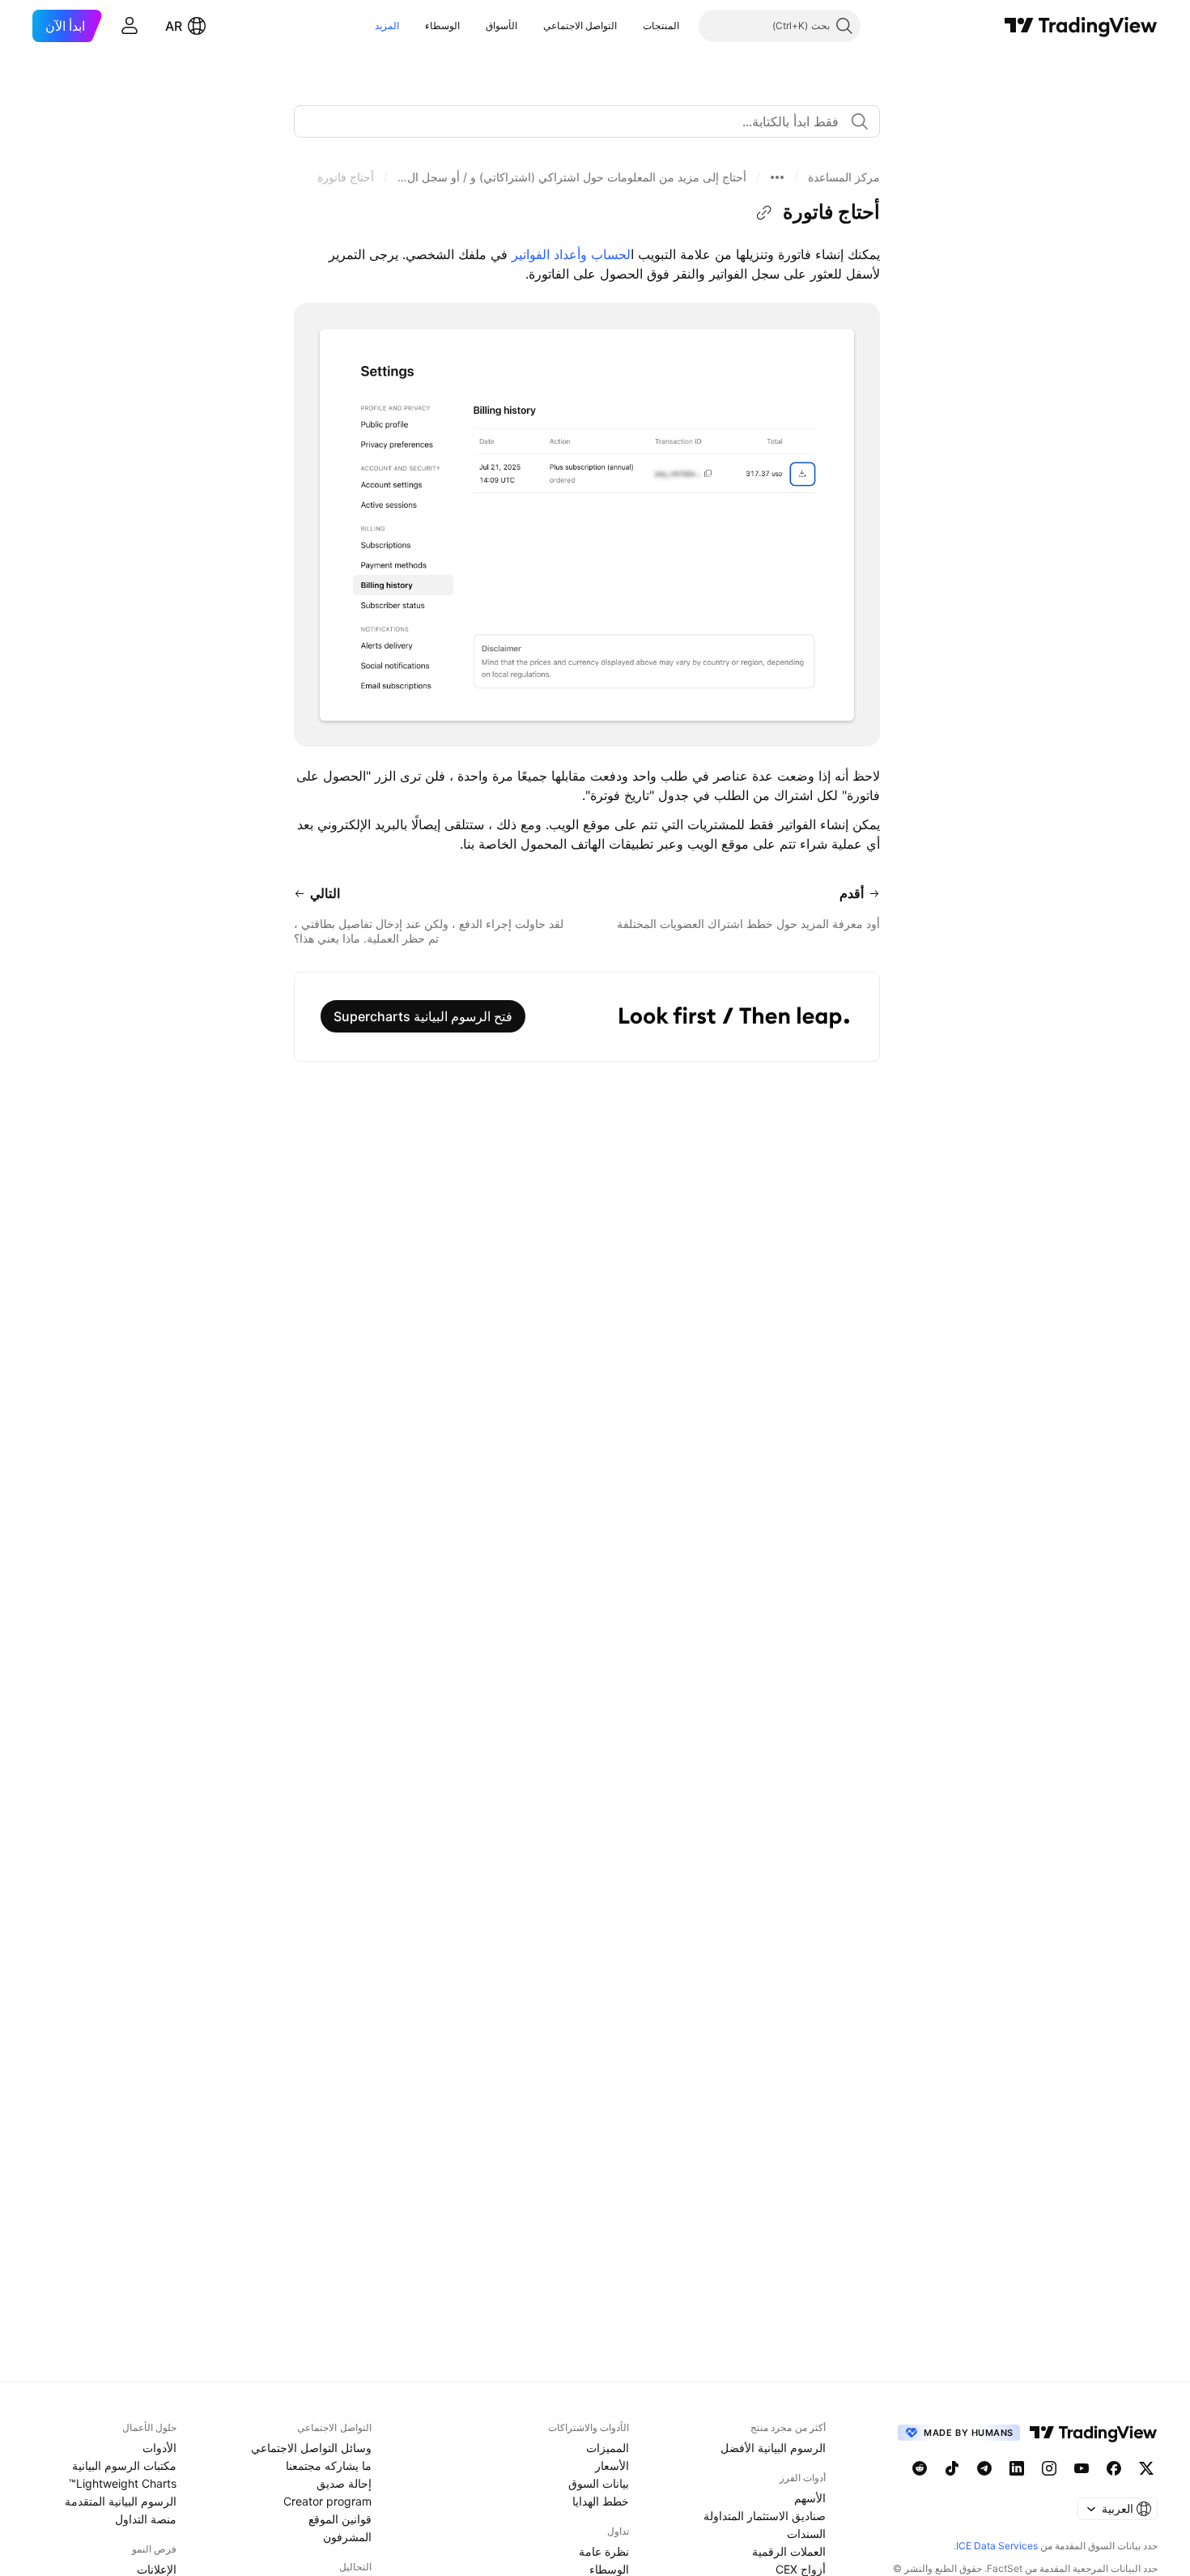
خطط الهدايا (601, 2501)
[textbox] (580, 121)
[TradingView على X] (1146, 2468)
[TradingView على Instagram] (1049, 2468)
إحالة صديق (344, 2483)
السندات (806, 2533)
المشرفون (347, 2537)
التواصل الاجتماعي (580, 26)
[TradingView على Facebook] (1114, 2468)
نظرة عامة (604, 2551)
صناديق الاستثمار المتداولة (765, 2516)
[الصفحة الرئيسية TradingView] (1081, 26)
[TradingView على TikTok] (952, 2468)
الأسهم (810, 2498)
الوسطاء (442, 26)
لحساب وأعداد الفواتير (571, 254)
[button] (631, 26)
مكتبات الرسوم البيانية (124, 2465)
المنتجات (661, 26)
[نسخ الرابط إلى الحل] (764, 213)
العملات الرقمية (789, 2551)
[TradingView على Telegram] (984, 2468)
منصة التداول (146, 2519)
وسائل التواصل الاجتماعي (311, 2448)
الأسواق (501, 26)
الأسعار (612, 2465)
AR (174, 26)
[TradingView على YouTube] (1082, 2468)
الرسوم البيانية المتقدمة (121, 2501)
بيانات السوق (599, 2483)
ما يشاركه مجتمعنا (329, 2465)
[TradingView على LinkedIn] (1017, 2468)
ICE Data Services (997, 2546)
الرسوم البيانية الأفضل (773, 2448)
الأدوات (159, 2448)
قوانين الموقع (340, 2519)
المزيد (387, 26)
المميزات (608, 2448)
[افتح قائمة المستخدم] (130, 26)
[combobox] (587, 121)
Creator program (327, 2501)
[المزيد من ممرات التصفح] (777, 177)
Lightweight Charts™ (123, 2483)
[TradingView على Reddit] (920, 2468)
